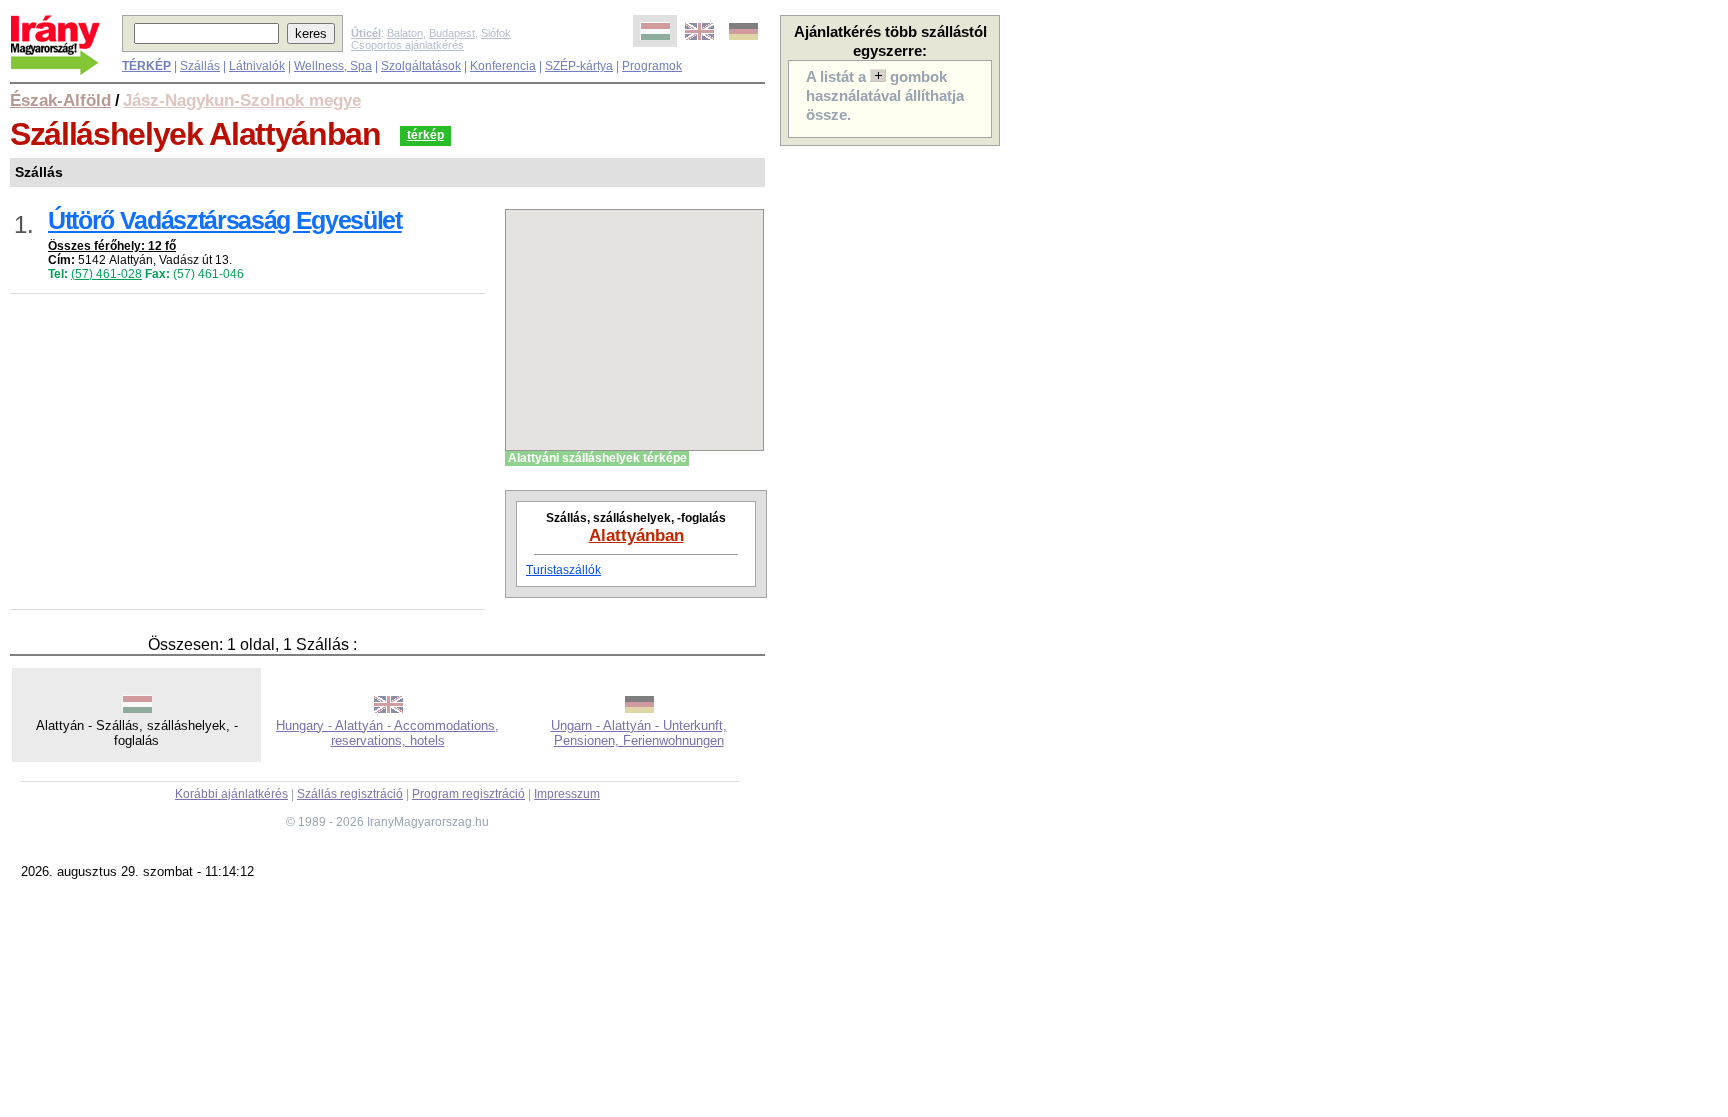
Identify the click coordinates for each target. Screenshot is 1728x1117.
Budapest (452, 33)
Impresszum (567, 794)
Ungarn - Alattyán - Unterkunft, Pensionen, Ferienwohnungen (639, 733)
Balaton (405, 33)
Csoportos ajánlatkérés (407, 45)
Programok (652, 66)
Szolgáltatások (421, 66)
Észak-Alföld (60, 100)
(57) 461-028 (106, 274)
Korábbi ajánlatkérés (231, 794)
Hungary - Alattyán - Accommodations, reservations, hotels (387, 733)
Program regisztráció (468, 794)
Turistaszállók (563, 570)
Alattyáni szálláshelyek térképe (597, 458)
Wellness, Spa (333, 66)
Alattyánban (636, 535)
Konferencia (503, 66)
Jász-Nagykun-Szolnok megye (242, 100)
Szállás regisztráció (350, 794)
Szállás (200, 66)
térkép (425, 135)
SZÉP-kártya (579, 66)
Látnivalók (257, 66)
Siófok (496, 33)
